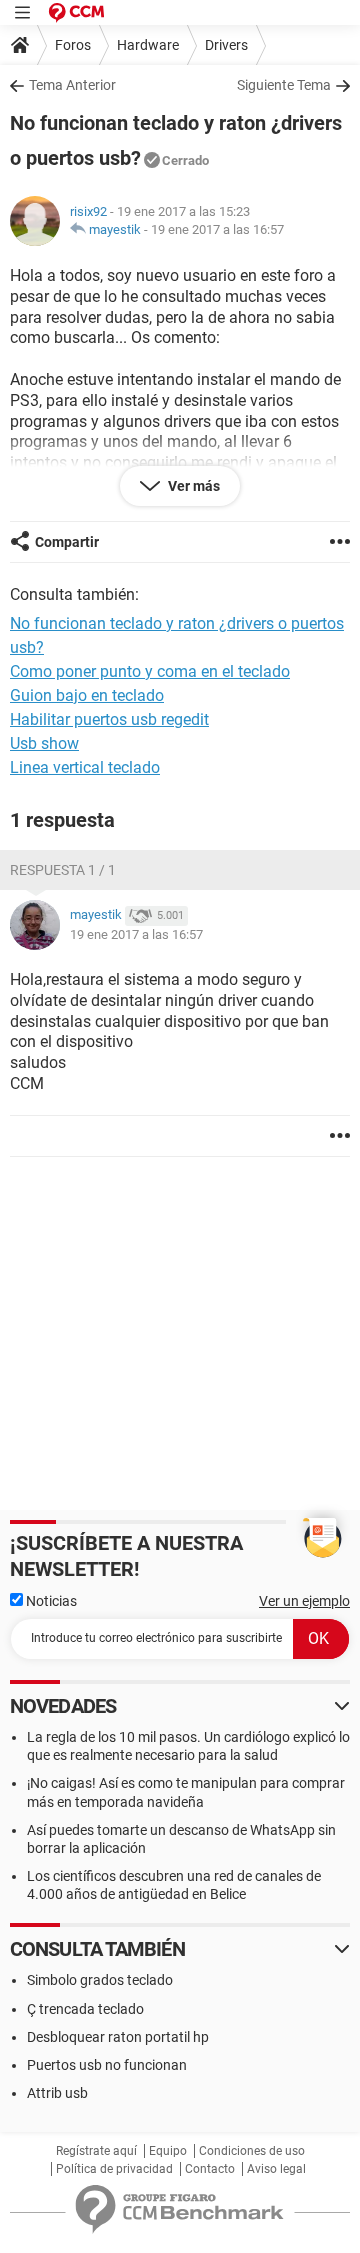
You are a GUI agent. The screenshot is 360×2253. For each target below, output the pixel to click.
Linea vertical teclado (85, 767)
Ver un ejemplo (304, 1601)
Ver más (192, 486)
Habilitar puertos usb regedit (109, 719)
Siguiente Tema (284, 85)
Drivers (226, 45)
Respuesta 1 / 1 (63, 870)
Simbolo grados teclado (100, 1980)
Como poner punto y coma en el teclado (150, 671)
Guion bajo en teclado (87, 695)
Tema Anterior (72, 85)
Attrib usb (57, 2093)
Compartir (67, 542)
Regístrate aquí (96, 2151)
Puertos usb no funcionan (107, 2065)
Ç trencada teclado (85, 2009)
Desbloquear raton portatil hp (118, 2037)
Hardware (148, 45)
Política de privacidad (114, 2169)
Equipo (168, 2151)
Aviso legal (276, 2169)
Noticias (50, 1601)
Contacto (210, 2169)
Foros (73, 45)
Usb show (44, 743)
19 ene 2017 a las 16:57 (217, 229)
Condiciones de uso (252, 2151)
